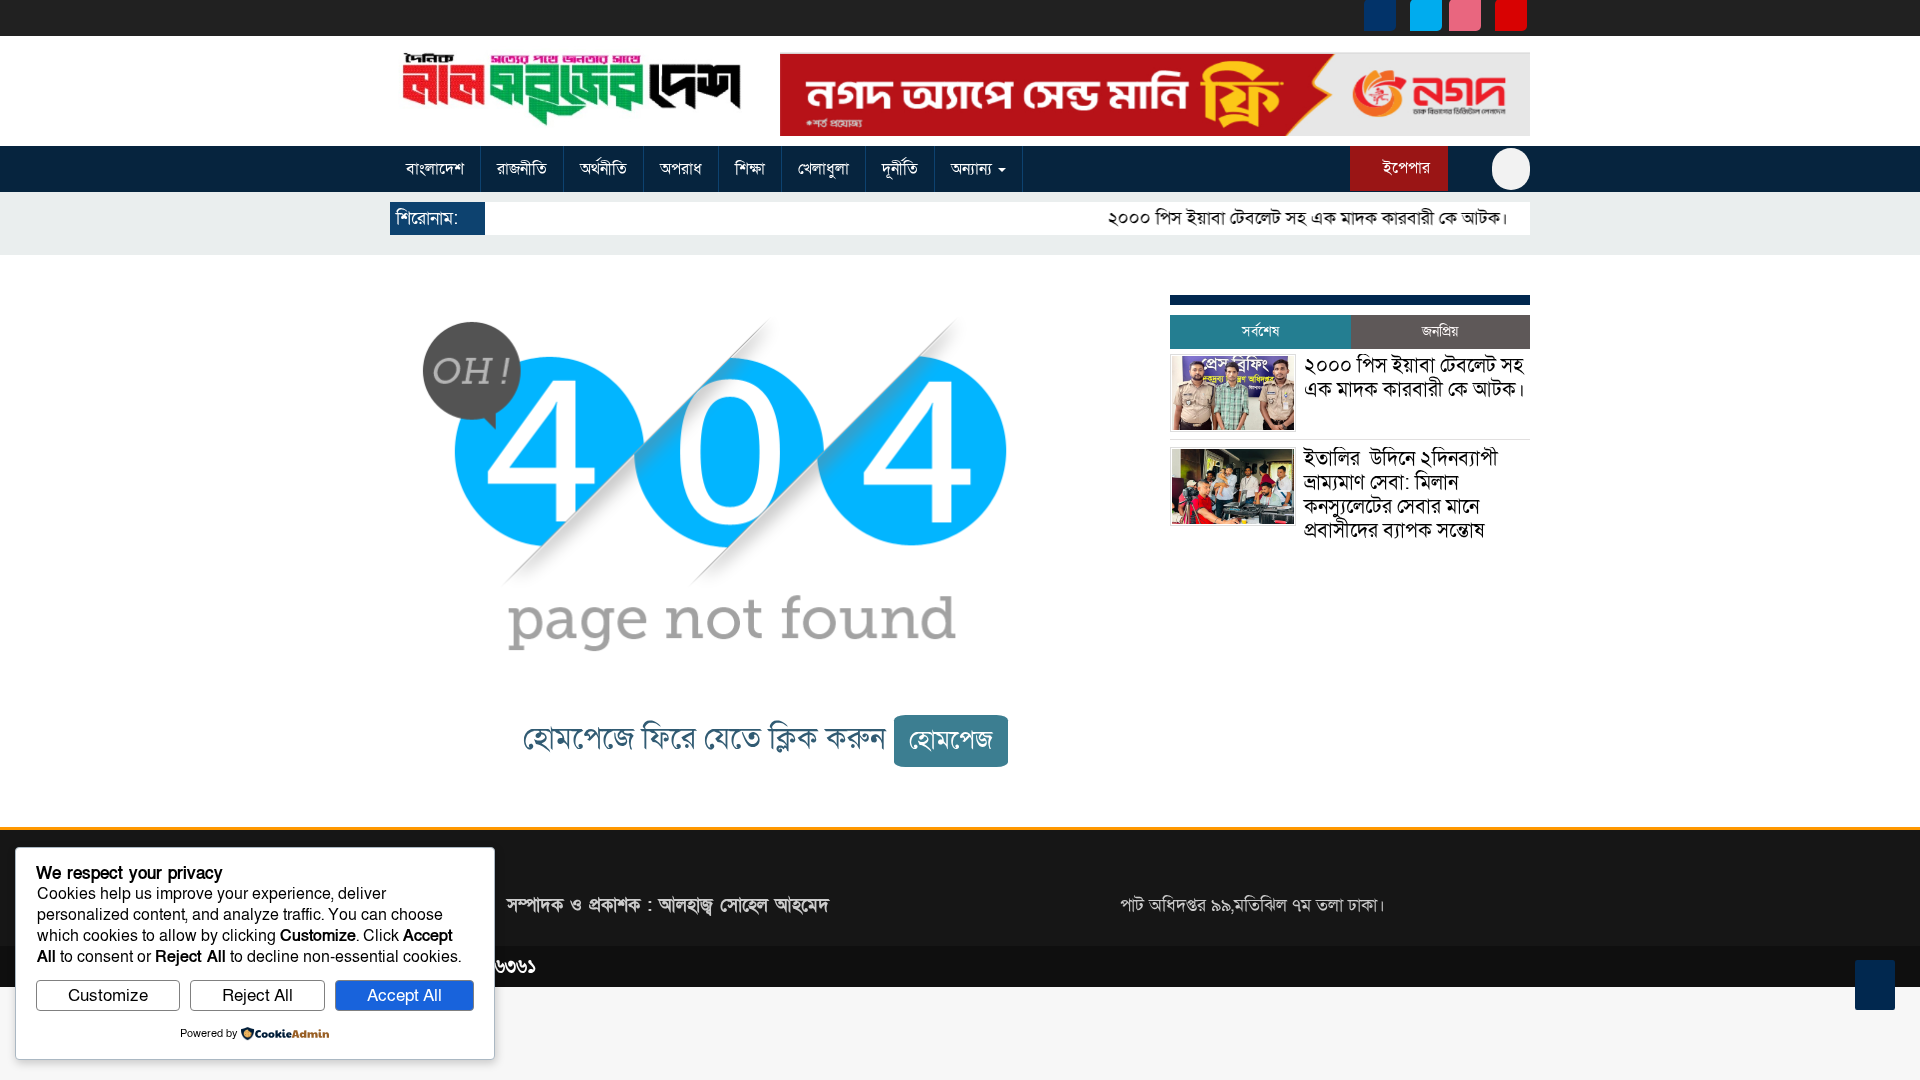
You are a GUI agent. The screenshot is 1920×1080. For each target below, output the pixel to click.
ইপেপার (1404, 168)
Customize (108, 995)
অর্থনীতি (603, 169)
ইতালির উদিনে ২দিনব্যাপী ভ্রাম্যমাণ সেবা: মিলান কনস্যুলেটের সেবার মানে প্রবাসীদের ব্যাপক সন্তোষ (1401, 495)
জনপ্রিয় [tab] (1440, 331)
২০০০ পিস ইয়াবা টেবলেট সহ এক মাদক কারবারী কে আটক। (1294, 218)
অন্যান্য (973, 169)
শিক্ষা (750, 169)
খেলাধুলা (823, 169)
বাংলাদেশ (435, 169)
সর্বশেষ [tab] (1260, 331)
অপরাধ (681, 169)
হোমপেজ (951, 740)
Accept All (404, 995)
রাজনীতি (522, 169)
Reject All (257, 995)
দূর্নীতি (900, 169)
